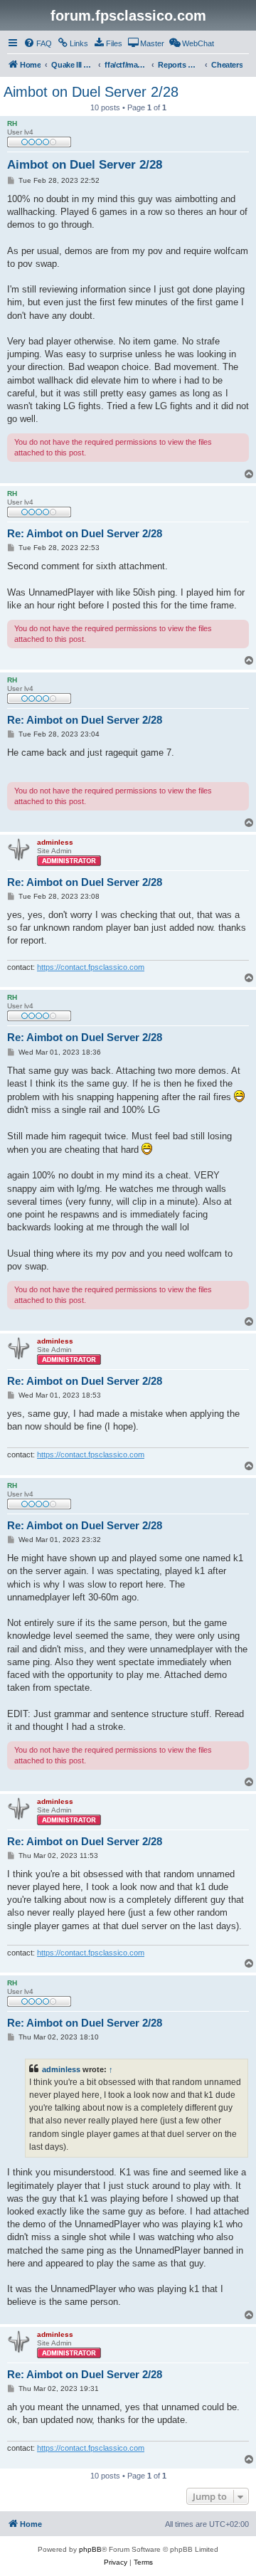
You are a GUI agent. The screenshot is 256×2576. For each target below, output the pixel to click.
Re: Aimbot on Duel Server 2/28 (85, 533)
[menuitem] (38, 43)
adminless (61, 2069)
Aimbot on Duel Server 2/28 (91, 92)
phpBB (90, 2549)
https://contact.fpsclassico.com (91, 967)
